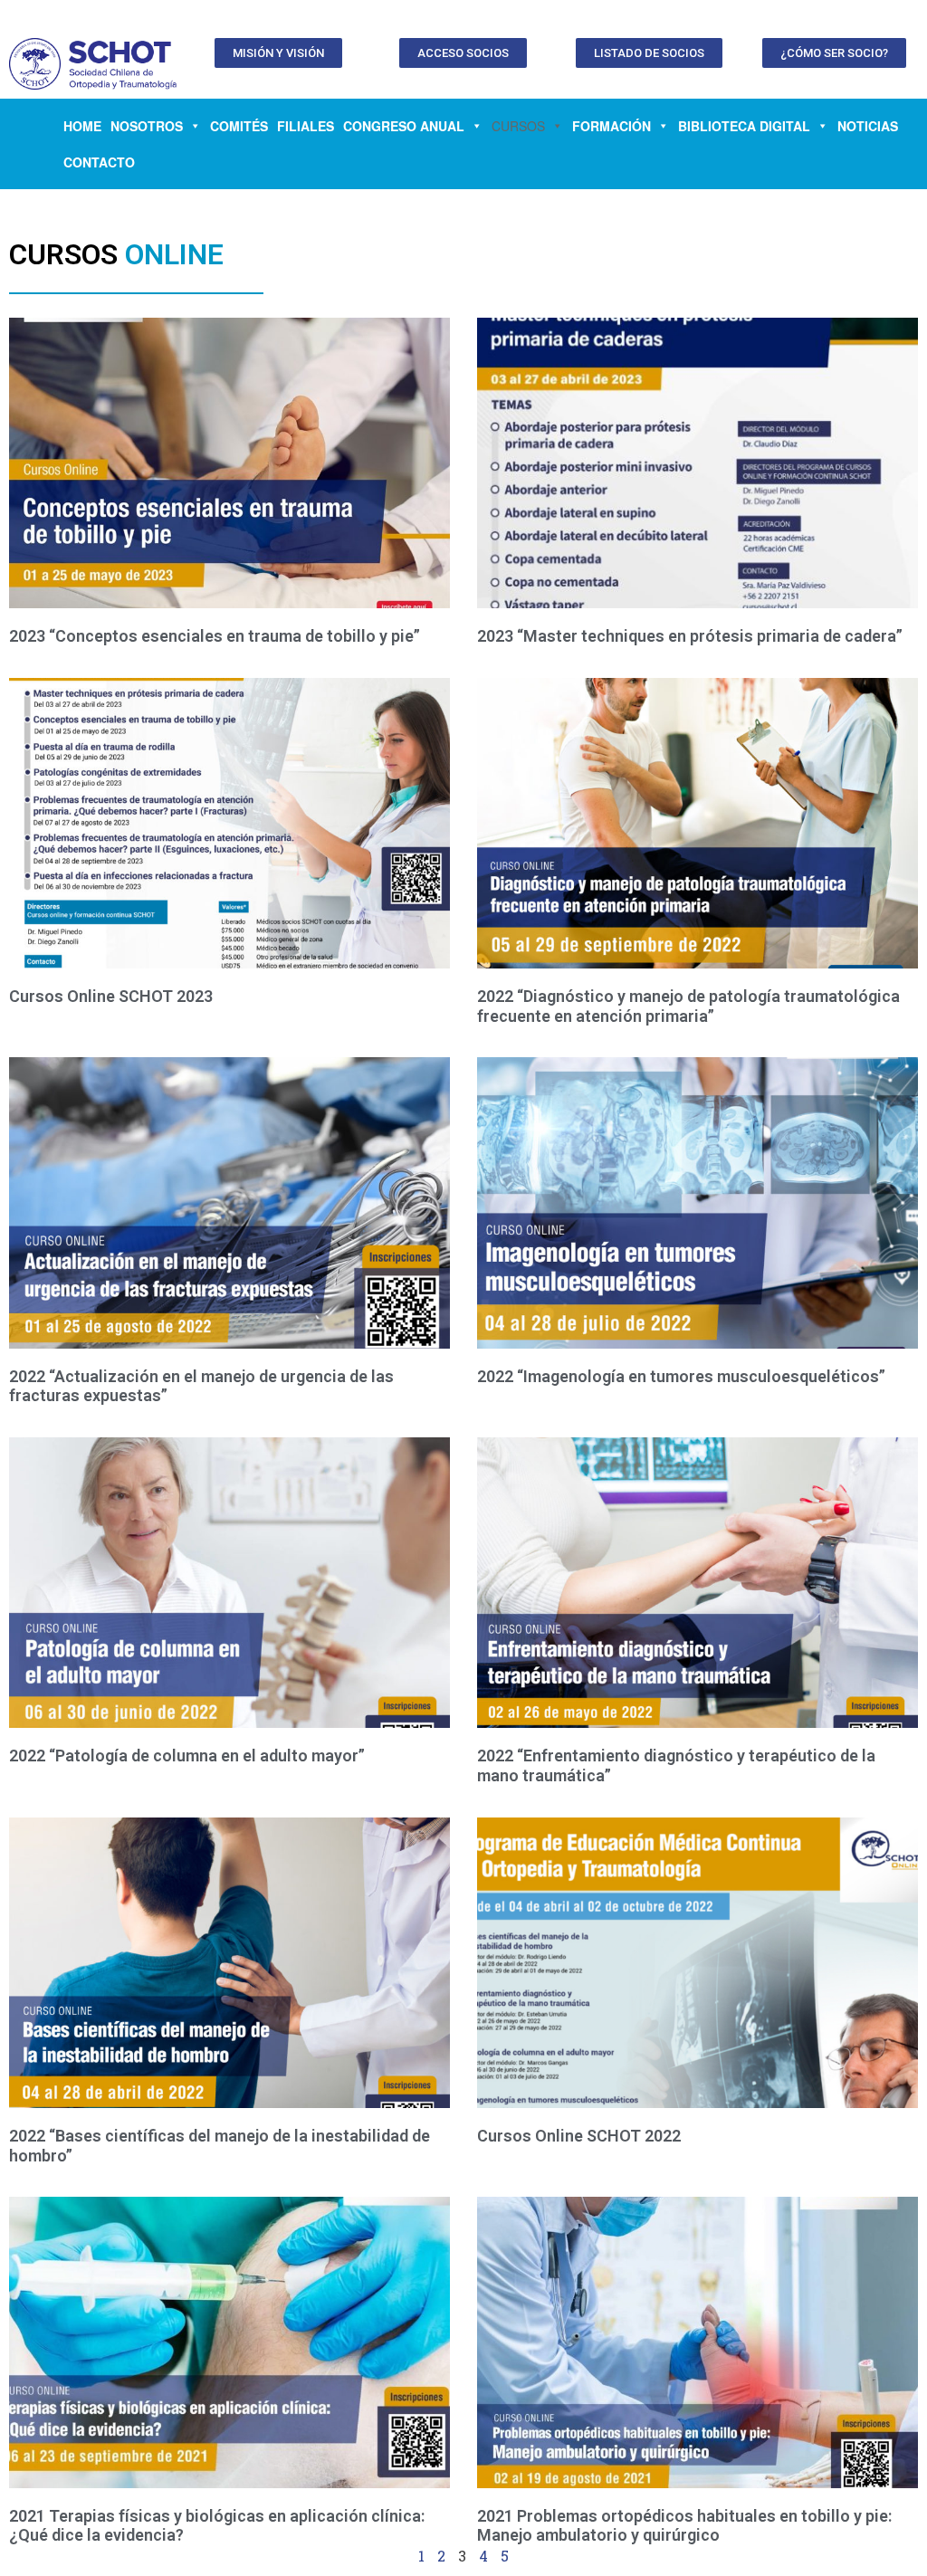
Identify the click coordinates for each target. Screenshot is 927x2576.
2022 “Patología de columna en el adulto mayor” (187, 1755)
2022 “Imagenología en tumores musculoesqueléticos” (681, 1376)
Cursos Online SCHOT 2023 (111, 996)
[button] (278, 53)
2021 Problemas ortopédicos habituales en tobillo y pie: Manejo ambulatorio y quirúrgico (684, 2526)
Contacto (99, 162)
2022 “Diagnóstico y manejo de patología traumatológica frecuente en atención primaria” (688, 1006)
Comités (239, 126)
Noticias (868, 126)
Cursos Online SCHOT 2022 (579, 2136)
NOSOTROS (147, 126)
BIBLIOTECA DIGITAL (744, 126)
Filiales (306, 126)
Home (82, 126)
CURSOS (518, 126)
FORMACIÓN (612, 126)
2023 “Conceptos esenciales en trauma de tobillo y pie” (215, 636)
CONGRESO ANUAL (404, 126)
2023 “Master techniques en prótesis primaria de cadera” (690, 636)
